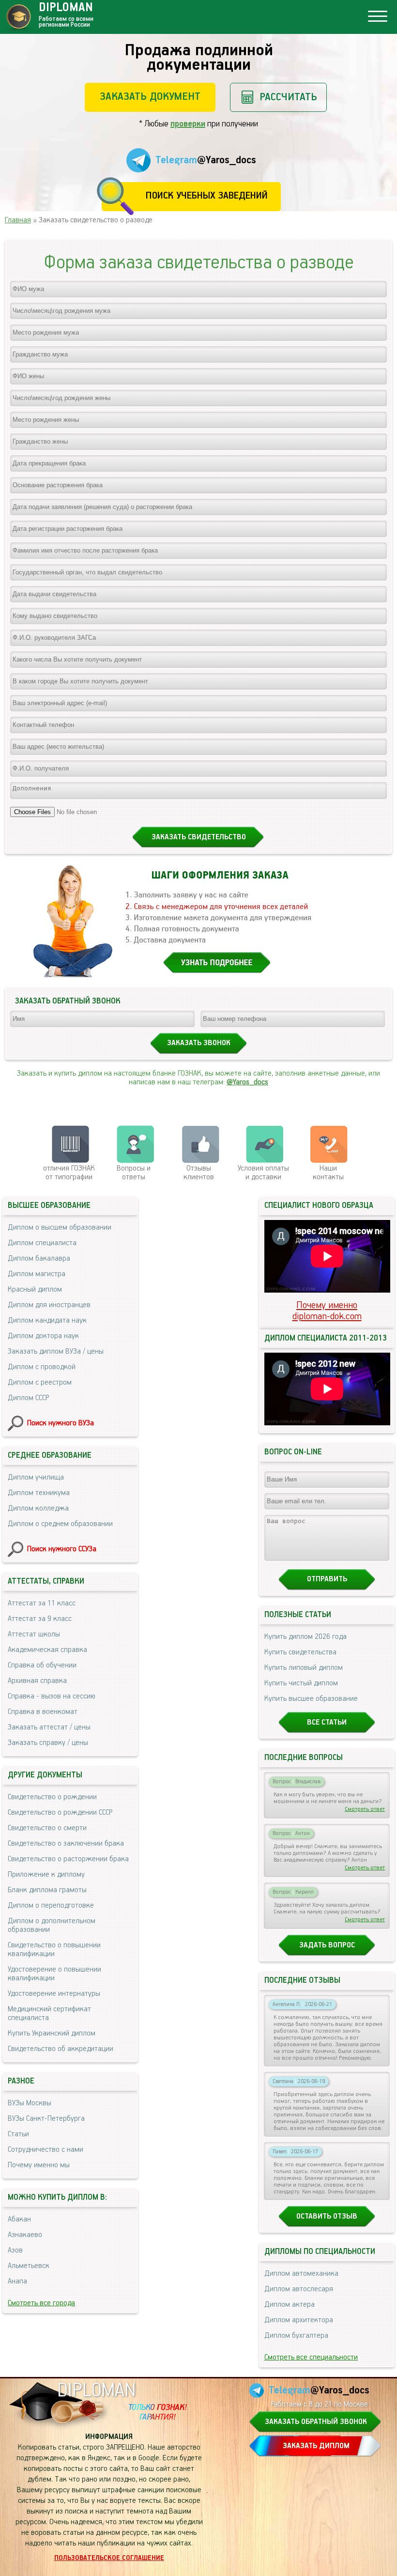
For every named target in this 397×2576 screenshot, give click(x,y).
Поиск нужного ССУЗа (62, 1549)
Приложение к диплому (46, 1875)
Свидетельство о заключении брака (66, 1844)
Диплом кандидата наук (47, 1321)
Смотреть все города (41, 2303)
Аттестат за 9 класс (40, 1619)
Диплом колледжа (38, 1509)
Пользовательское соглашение (109, 2558)
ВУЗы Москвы (30, 2103)
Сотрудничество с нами (46, 2150)
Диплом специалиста (42, 1243)
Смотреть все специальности (311, 2358)
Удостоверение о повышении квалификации (54, 1974)
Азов (15, 2251)
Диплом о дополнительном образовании (52, 1926)
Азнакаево (25, 2235)
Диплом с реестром (40, 1383)
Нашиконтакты (328, 1173)
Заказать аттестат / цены (49, 1728)
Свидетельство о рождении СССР (60, 1813)
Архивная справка (37, 1681)
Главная (18, 220)
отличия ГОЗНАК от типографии (69, 1173)
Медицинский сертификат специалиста (49, 2014)
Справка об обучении (42, 1666)
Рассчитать (288, 97)
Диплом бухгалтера (296, 2336)
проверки (188, 124)
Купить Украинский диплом (52, 2034)
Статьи (18, 2134)
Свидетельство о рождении (52, 1797)
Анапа (17, 2282)
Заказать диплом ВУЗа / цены (56, 1352)
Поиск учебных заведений (206, 196)
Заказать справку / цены (48, 1743)
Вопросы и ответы (134, 1173)
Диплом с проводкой (42, 1367)
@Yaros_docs (247, 1082)
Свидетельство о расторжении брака (68, 1859)
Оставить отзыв (327, 2217)
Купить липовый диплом (304, 1668)
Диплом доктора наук (43, 1336)
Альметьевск (29, 2266)
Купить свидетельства (300, 1652)
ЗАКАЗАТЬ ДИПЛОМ (316, 2446)
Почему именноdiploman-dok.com (327, 1311)
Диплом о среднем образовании (60, 1524)
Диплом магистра (37, 1274)
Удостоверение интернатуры (54, 1994)
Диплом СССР (28, 1398)
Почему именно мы (39, 2165)
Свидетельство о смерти (47, 1828)
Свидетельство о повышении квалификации (54, 1950)
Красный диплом (35, 1290)
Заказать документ (150, 97)
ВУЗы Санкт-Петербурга (46, 2119)
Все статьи (327, 1723)
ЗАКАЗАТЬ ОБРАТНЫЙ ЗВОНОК (316, 2422)
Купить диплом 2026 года (305, 1637)
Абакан (19, 2220)
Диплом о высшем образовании (60, 1228)
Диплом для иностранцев (49, 1305)
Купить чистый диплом (301, 1683)
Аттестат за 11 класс (42, 1604)
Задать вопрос (327, 1945)
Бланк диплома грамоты (47, 1890)
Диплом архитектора (299, 2320)
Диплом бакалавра (39, 1259)
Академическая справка (47, 1650)
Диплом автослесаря (299, 2289)
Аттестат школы (34, 1635)
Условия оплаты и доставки (263, 1173)
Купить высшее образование (311, 1699)
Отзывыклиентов (199, 1173)
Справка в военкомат (43, 1712)
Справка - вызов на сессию (52, 1697)
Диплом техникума (39, 1493)
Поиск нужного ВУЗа (61, 1423)
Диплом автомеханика (301, 2274)
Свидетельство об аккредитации (61, 2049)
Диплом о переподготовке (51, 1906)
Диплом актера (290, 2305)
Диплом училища (36, 1478)
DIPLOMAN (96, 2391)
